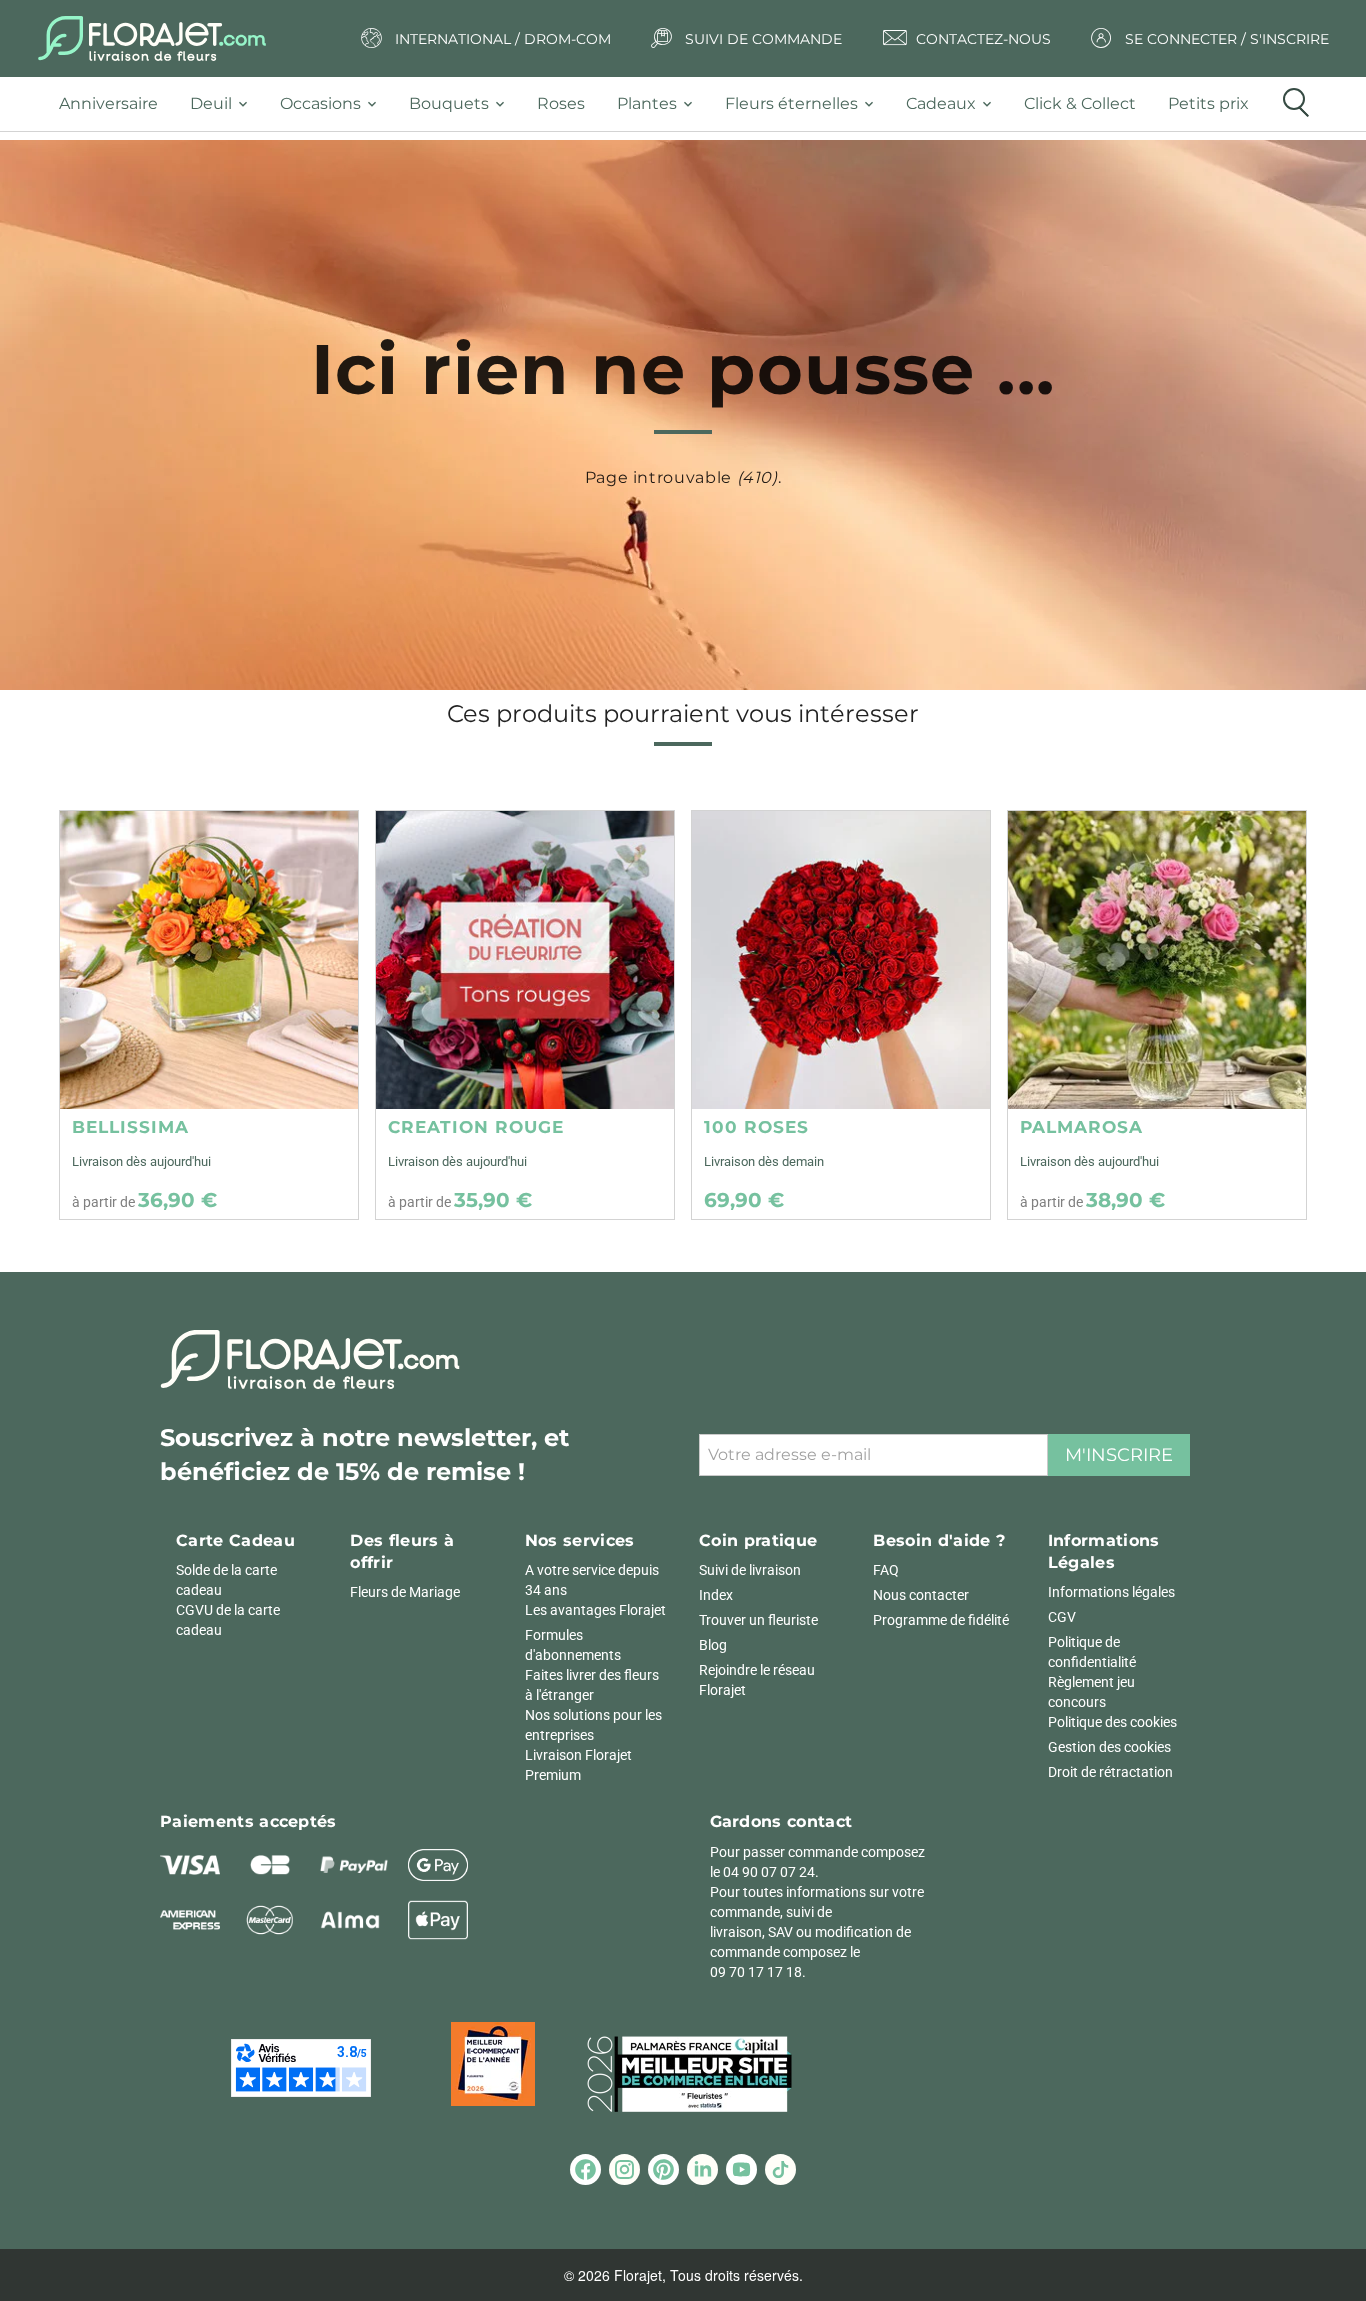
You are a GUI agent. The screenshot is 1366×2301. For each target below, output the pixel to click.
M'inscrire (1119, 1455)
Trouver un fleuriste (758, 1620)
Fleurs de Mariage (405, 1592)
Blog (713, 1645)
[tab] (116, 104)
